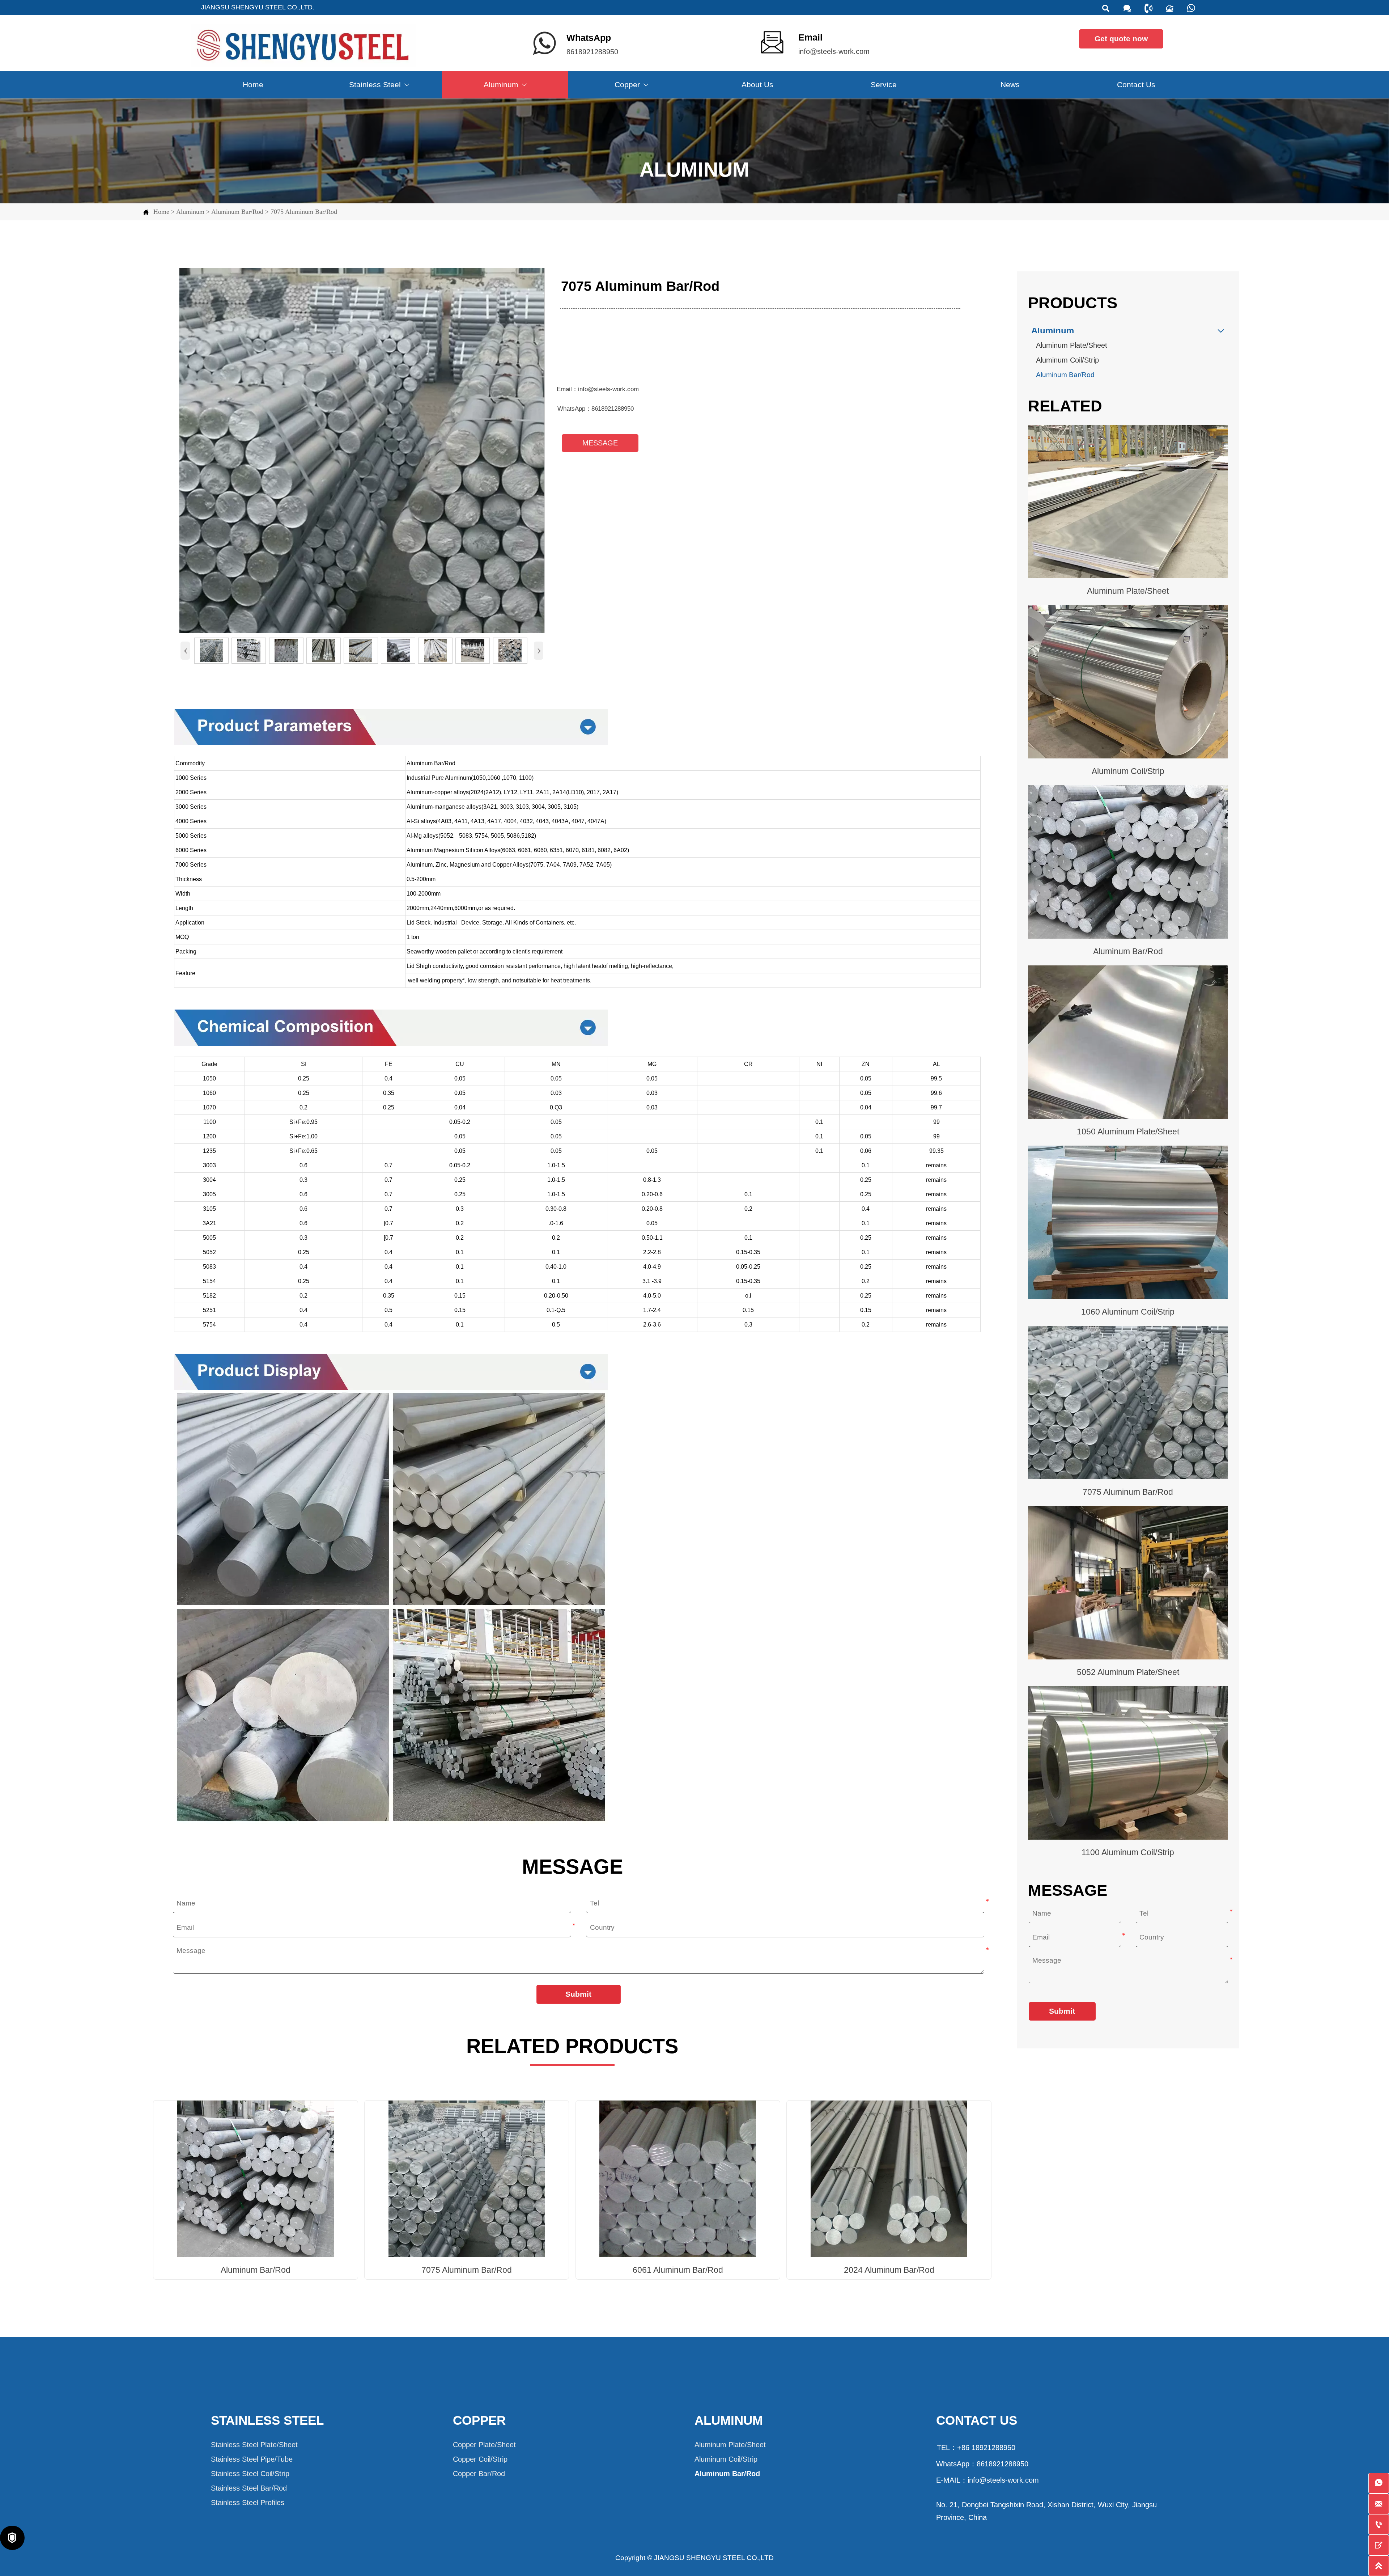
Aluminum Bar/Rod (237, 212)
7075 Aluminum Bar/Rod (304, 212)
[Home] (303, 45)
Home (161, 212)
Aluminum (190, 212)
